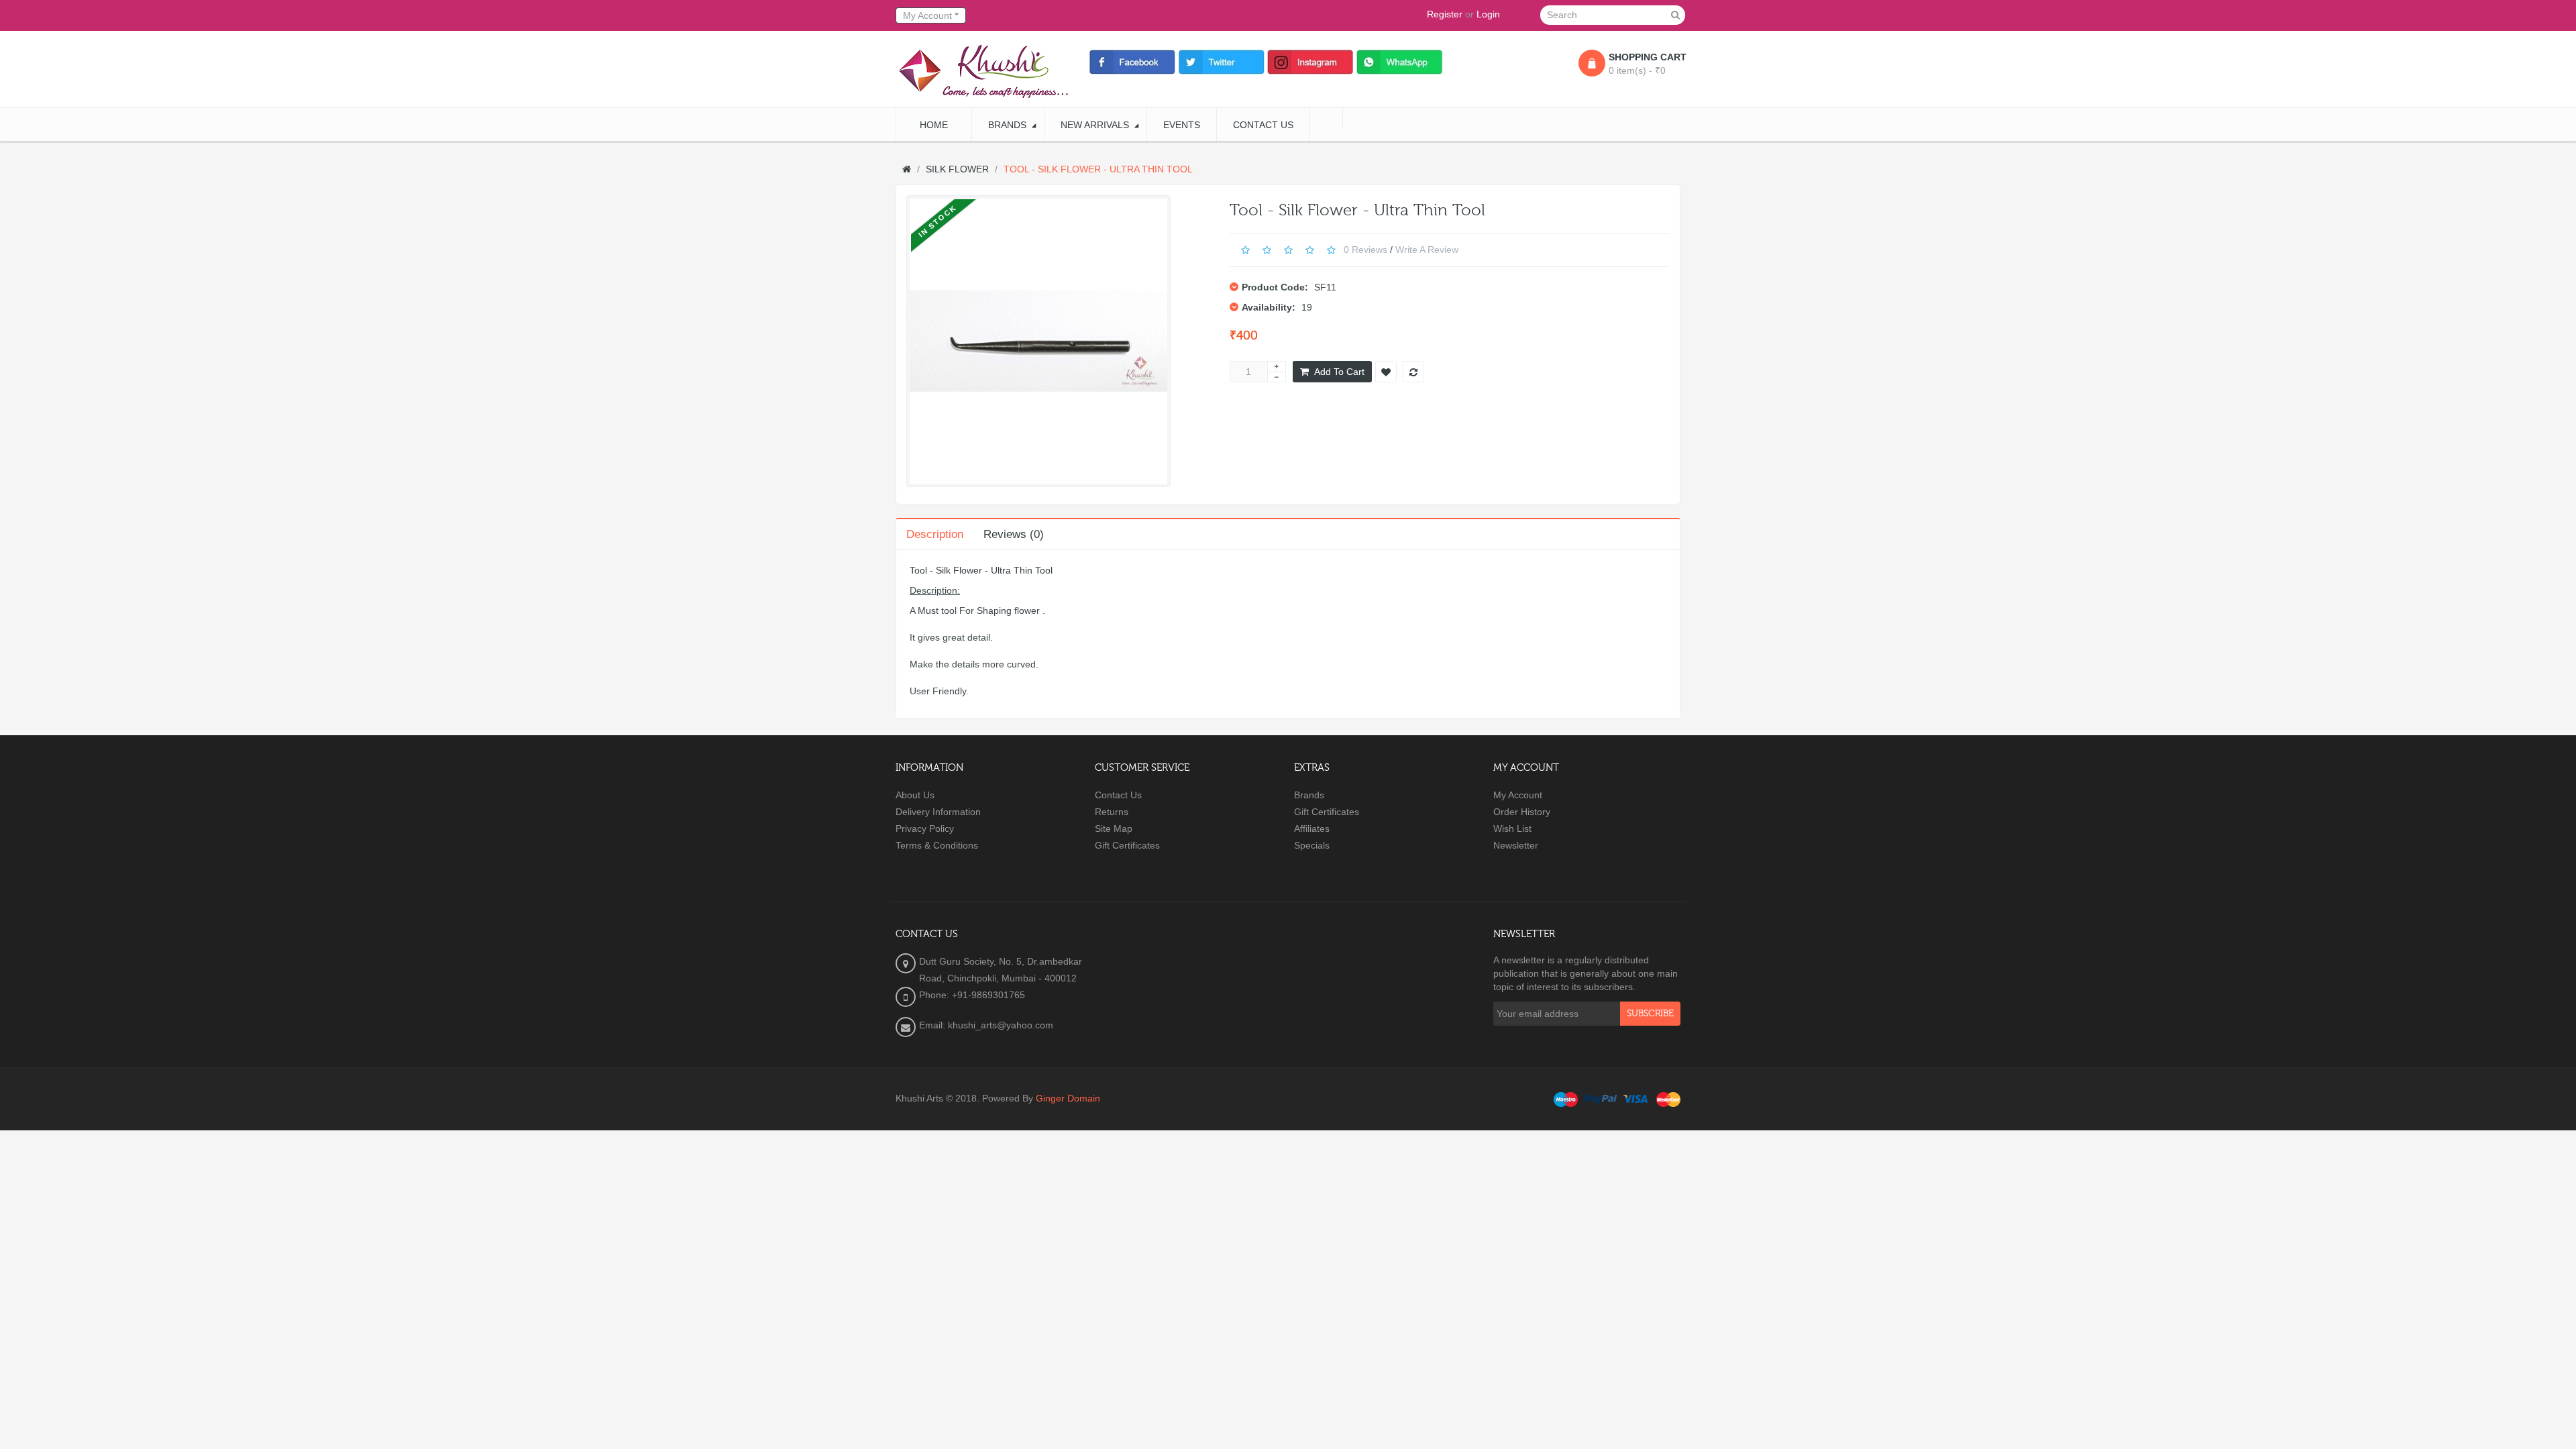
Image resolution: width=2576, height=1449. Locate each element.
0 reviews (1365, 249)
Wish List (1512, 828)
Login (1488, 14)
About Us (915, 795)
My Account (1518, 795)
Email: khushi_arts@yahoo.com (986, 1025)
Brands (1309, 795)
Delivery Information (938, 812)
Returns (1112, 812)
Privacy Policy (925, 828)
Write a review (1427, 249)
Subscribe (1650, 1014)
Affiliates (1312, 828)
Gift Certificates (1127, 845)
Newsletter (1516, 845)
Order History (1522, 812)
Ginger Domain (1068, 1098)
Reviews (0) (1014, 534)
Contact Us (1118, 795)
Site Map (1114, 828)
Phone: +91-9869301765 (972, 995)
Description (935, 534)
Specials (1312, 845)
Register (1445, 14)
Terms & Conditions (937, 845)
